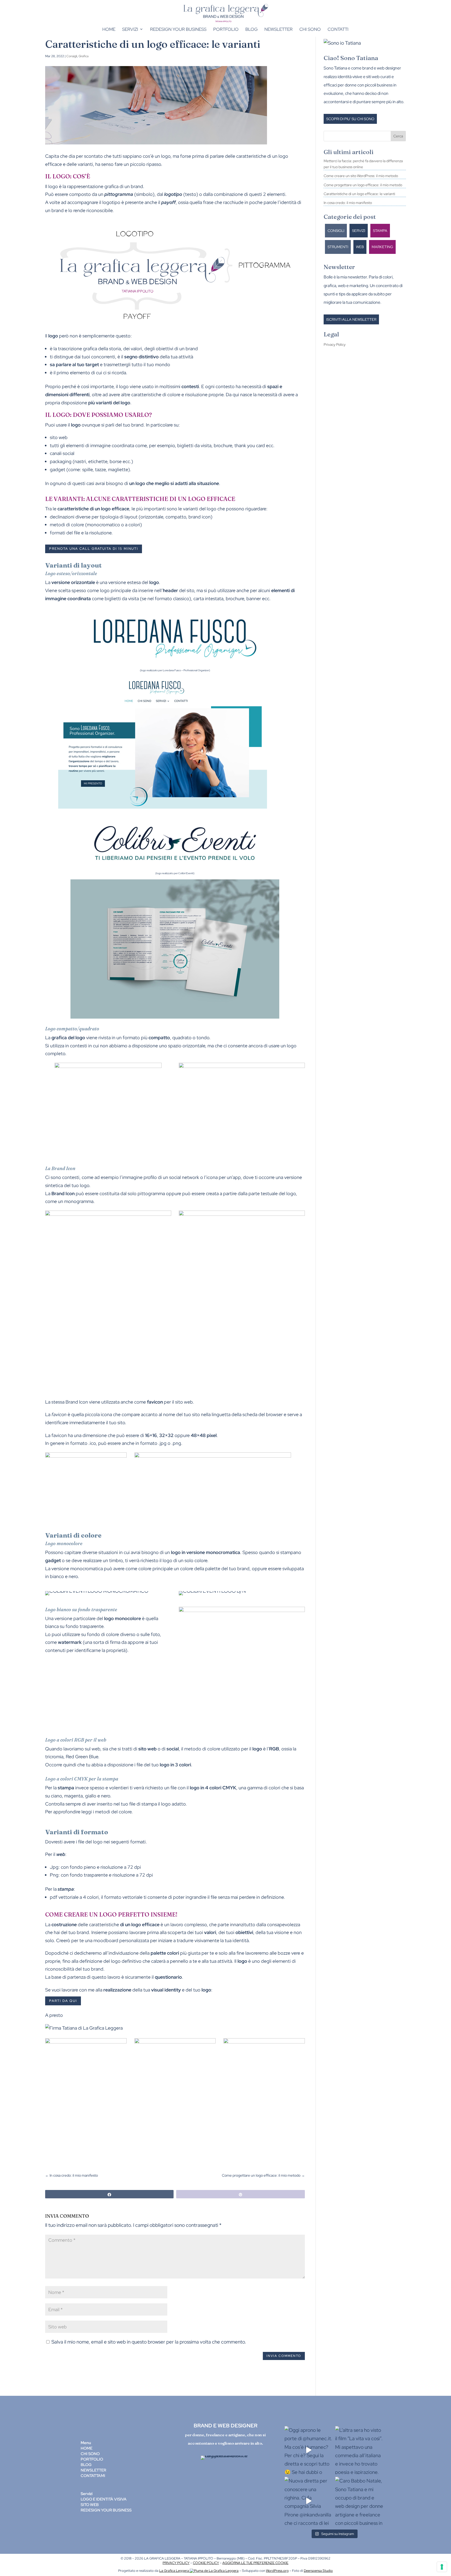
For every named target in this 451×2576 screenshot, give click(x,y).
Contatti (338, 29)
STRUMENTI (338, 247)
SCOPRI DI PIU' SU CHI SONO (350, 119)
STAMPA (380, 231)
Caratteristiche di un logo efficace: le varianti (359, 194)
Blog (251, 29)
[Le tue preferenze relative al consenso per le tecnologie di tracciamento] (442, 2567)
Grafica (84, 56)
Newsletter (278, 29)
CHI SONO (90, 2454)
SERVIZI (359, 231)
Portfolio (226, 29)
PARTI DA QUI (63, 2001)
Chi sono (310, 29)
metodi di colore (67, 525)
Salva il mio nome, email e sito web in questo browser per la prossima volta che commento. (149, 2342)
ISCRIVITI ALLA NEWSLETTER (351, 319)
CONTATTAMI (93, 2476)
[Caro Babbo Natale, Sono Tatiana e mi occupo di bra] (359, 2501)
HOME (87, 2448)
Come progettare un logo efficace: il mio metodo (363, 185)
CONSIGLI (336, 231)
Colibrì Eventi (186, 873)
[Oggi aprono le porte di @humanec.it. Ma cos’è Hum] (309, 2450)
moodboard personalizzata (121, 1940)
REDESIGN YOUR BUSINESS (106, 2510)
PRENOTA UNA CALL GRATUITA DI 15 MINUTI (94, 549)
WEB (360, 247)
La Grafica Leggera (174, 2571)
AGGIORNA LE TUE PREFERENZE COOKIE (255, 2563)
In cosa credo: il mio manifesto (348, 203)
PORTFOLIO (92, 2459)
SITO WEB (90, 2505)
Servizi (130, 29)
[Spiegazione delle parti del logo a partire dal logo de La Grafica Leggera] (175, 324)
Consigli (72, 56)
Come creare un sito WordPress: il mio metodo (361, 176)
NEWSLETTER (93, 2470)
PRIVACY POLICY (176, 2563)
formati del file (65, 533)
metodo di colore (202, 1749)
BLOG (86, 2465)
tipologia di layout (119, 517)
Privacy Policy (335, 344)
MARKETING (382, 247)
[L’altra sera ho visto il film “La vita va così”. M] (359, 2450)
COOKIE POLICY (206, 2563)
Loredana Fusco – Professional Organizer (186, 670)
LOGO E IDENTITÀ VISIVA (104, 2499)
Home (109, 29)
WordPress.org (277, 2571)
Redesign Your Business (178, 29)
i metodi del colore (112, 1812)
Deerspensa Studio (318, 2571)
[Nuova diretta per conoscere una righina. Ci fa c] (309, 2501)
